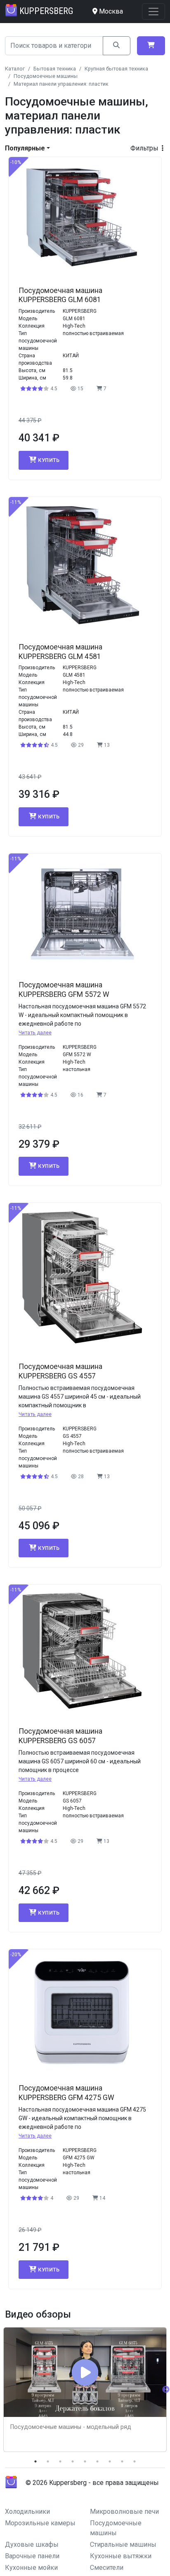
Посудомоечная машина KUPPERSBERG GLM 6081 (60, 295)
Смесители (107, 2568)
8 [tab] (122, 2461)
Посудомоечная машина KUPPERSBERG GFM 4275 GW (66, 2093)
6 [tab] (97, 2461)
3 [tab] (60, 2461)
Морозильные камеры (40, 2523)
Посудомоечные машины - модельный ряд (71, 2427)
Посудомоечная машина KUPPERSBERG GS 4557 (60, 1371)
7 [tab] (110, 2461)
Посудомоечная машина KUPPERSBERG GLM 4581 (60, 652)
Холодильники (27, 2512)
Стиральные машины (123, 2544)
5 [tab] (85, 2461)
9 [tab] (135, 2461)
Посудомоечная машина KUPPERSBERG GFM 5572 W (64, 990)
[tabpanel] (85, 2390)
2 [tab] (48, 2461)
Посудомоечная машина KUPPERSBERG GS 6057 (60, 1736)
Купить (49, 460)
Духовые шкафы (32, 2544)
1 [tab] (35, 2461)
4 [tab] (73, 2461)
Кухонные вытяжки (121, 2556)
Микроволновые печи (124, 2512)
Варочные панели (32, 2556)
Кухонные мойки (31, 2568)
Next (166, 2390)
